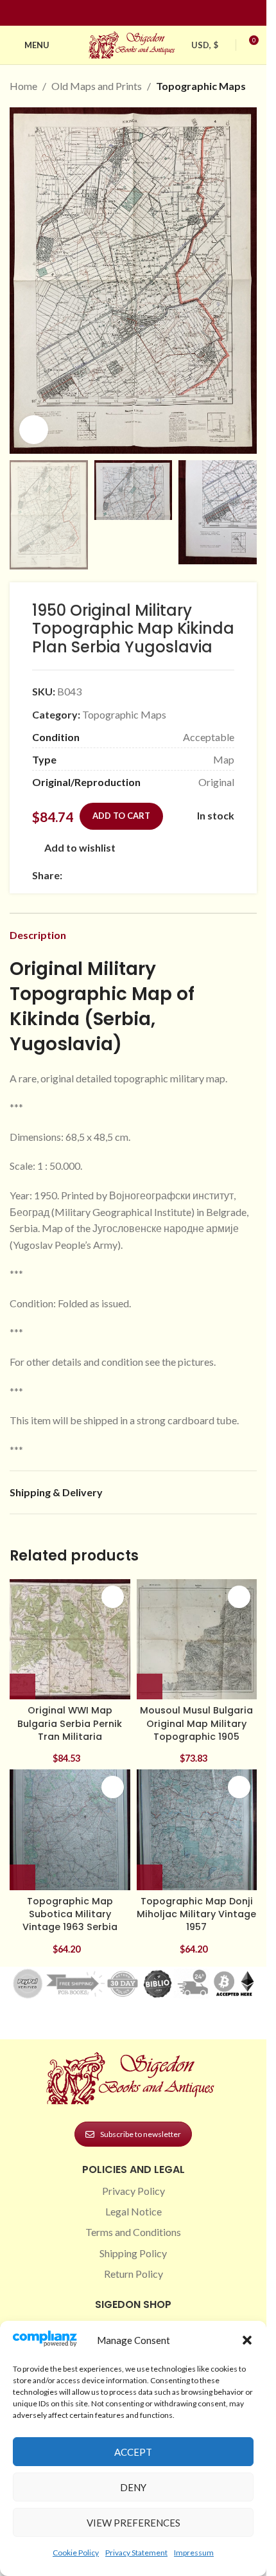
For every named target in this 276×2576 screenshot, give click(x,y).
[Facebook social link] (110, 13)
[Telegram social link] (193, 875)
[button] (247, 2340)
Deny (133, 2487)
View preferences (134, 2523)
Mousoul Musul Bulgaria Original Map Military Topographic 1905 (196, 1723)
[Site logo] (134, 43)
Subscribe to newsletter (141, 2134)
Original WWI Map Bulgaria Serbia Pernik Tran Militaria (70, 1723)
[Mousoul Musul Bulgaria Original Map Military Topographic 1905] (197, 1640)
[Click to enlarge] (34, 430)
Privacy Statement (136, 2553)
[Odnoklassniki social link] (147, 875)
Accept (133, 2452)
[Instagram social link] (126, 13)
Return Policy (134, 2274)
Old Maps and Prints (97, 86)
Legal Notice (134, 2211)
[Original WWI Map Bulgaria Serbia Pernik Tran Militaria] (70, 1640)
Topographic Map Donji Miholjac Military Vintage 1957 (196, 1914)
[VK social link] (178, 875)
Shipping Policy (133, 2253)
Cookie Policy (76, 2553)
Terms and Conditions (133, 2232)
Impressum (194, 2553)
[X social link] (85, 875)
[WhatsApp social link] (162, 875)
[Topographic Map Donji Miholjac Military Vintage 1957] (197, 1830)
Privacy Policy (134, 2191)
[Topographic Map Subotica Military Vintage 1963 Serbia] (70, 1830)
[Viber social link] (209, 875)
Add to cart (121, 816)
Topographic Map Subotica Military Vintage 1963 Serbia (70, 1914)
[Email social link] (101, 875)
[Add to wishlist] (113, 1597)
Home (23, 86)
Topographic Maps (201, 86)
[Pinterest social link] (141, 13)
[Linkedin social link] (157, 13)
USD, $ (205, 45)
